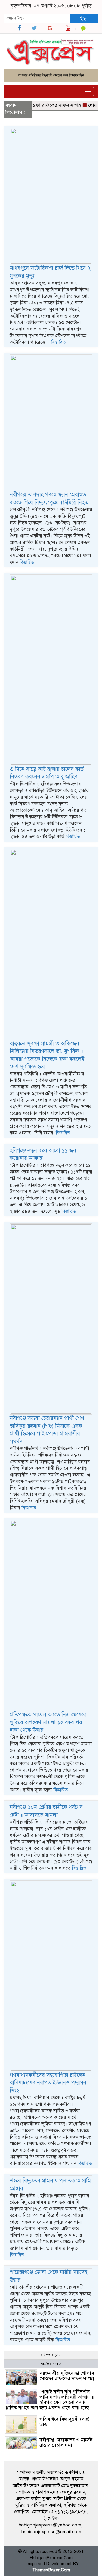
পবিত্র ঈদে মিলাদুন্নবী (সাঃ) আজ (64, 2422)
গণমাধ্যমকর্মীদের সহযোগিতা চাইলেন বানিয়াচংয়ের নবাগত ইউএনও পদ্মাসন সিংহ (48, 2083)
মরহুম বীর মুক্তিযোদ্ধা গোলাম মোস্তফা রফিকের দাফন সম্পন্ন (67, 2376)
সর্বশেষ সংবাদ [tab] (51, 2355)
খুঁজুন (84, 18)
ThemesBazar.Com (51, 2570)
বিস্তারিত (58, 342)
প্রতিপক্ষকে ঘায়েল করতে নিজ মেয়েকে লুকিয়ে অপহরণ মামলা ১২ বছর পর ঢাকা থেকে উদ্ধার (48, 1722)
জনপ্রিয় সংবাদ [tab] (51, 2364)
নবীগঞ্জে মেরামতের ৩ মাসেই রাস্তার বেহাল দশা (66, 2443)
